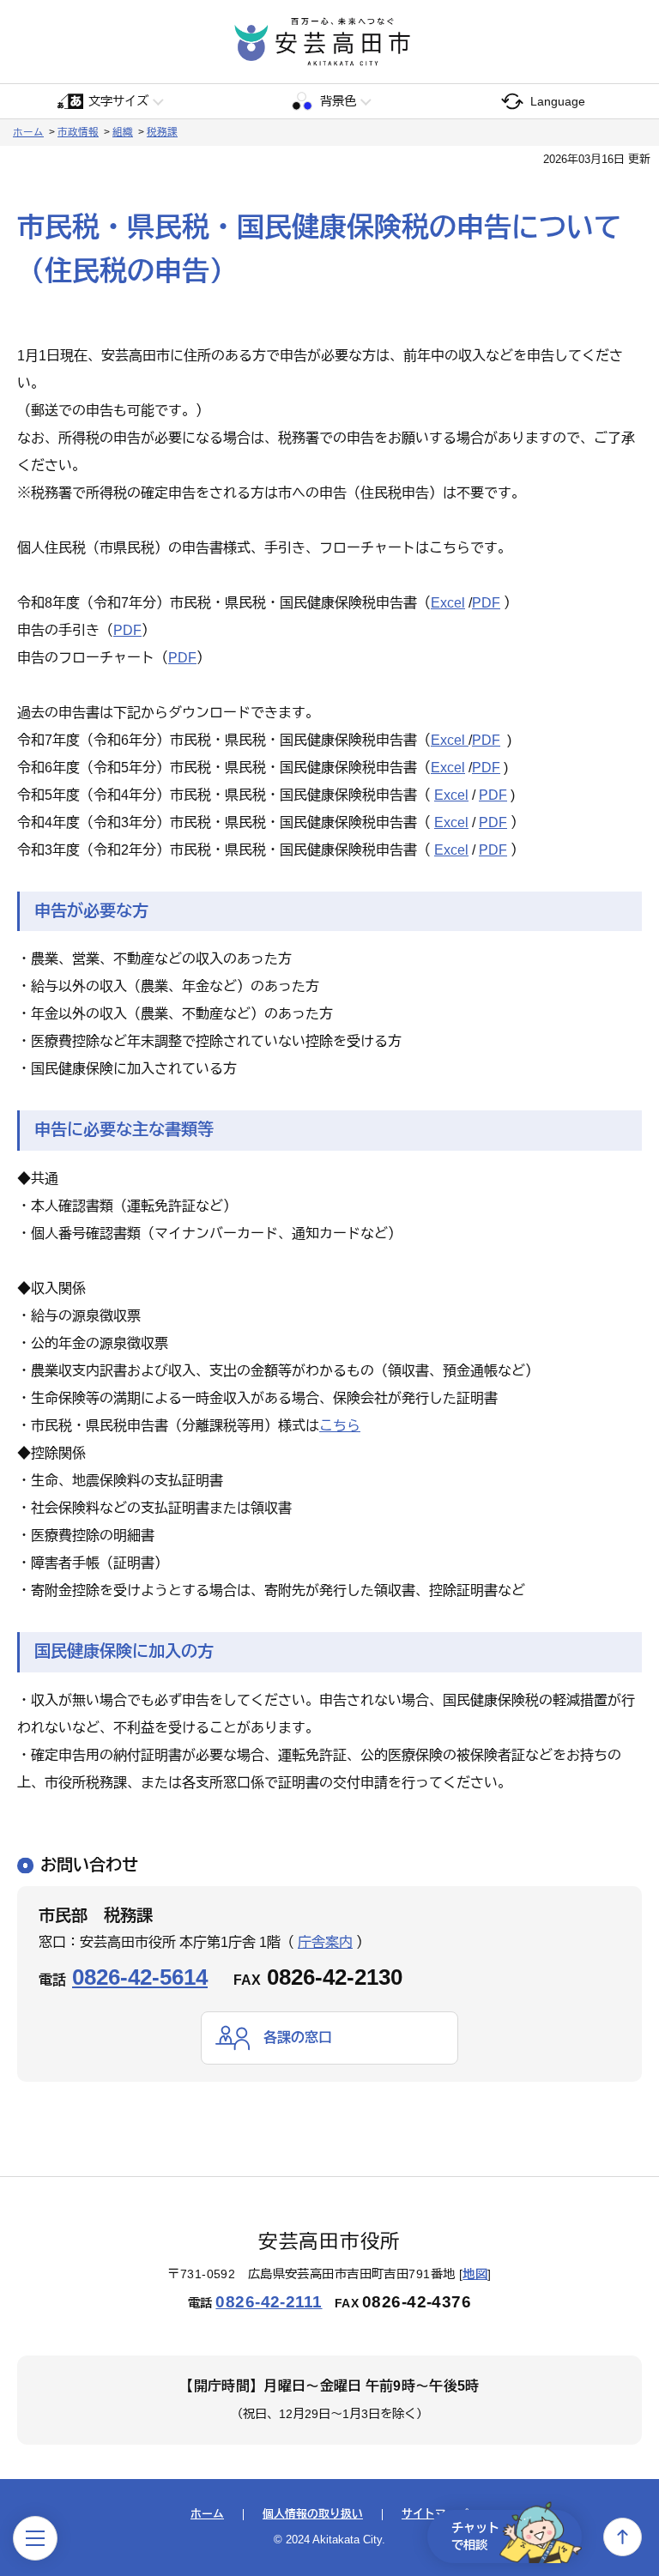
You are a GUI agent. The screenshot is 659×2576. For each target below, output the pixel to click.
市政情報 (78, 132)
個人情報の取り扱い (313, 2515)
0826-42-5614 (140, 1977)
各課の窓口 (298, 2038)
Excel (448, 603)
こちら (340, 1426)
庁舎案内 (325, 1942)
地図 (475, 2274)
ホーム (28, 132)
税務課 (162, 132)
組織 (123, 132)
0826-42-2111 (269, 2302)
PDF (486, 603)
